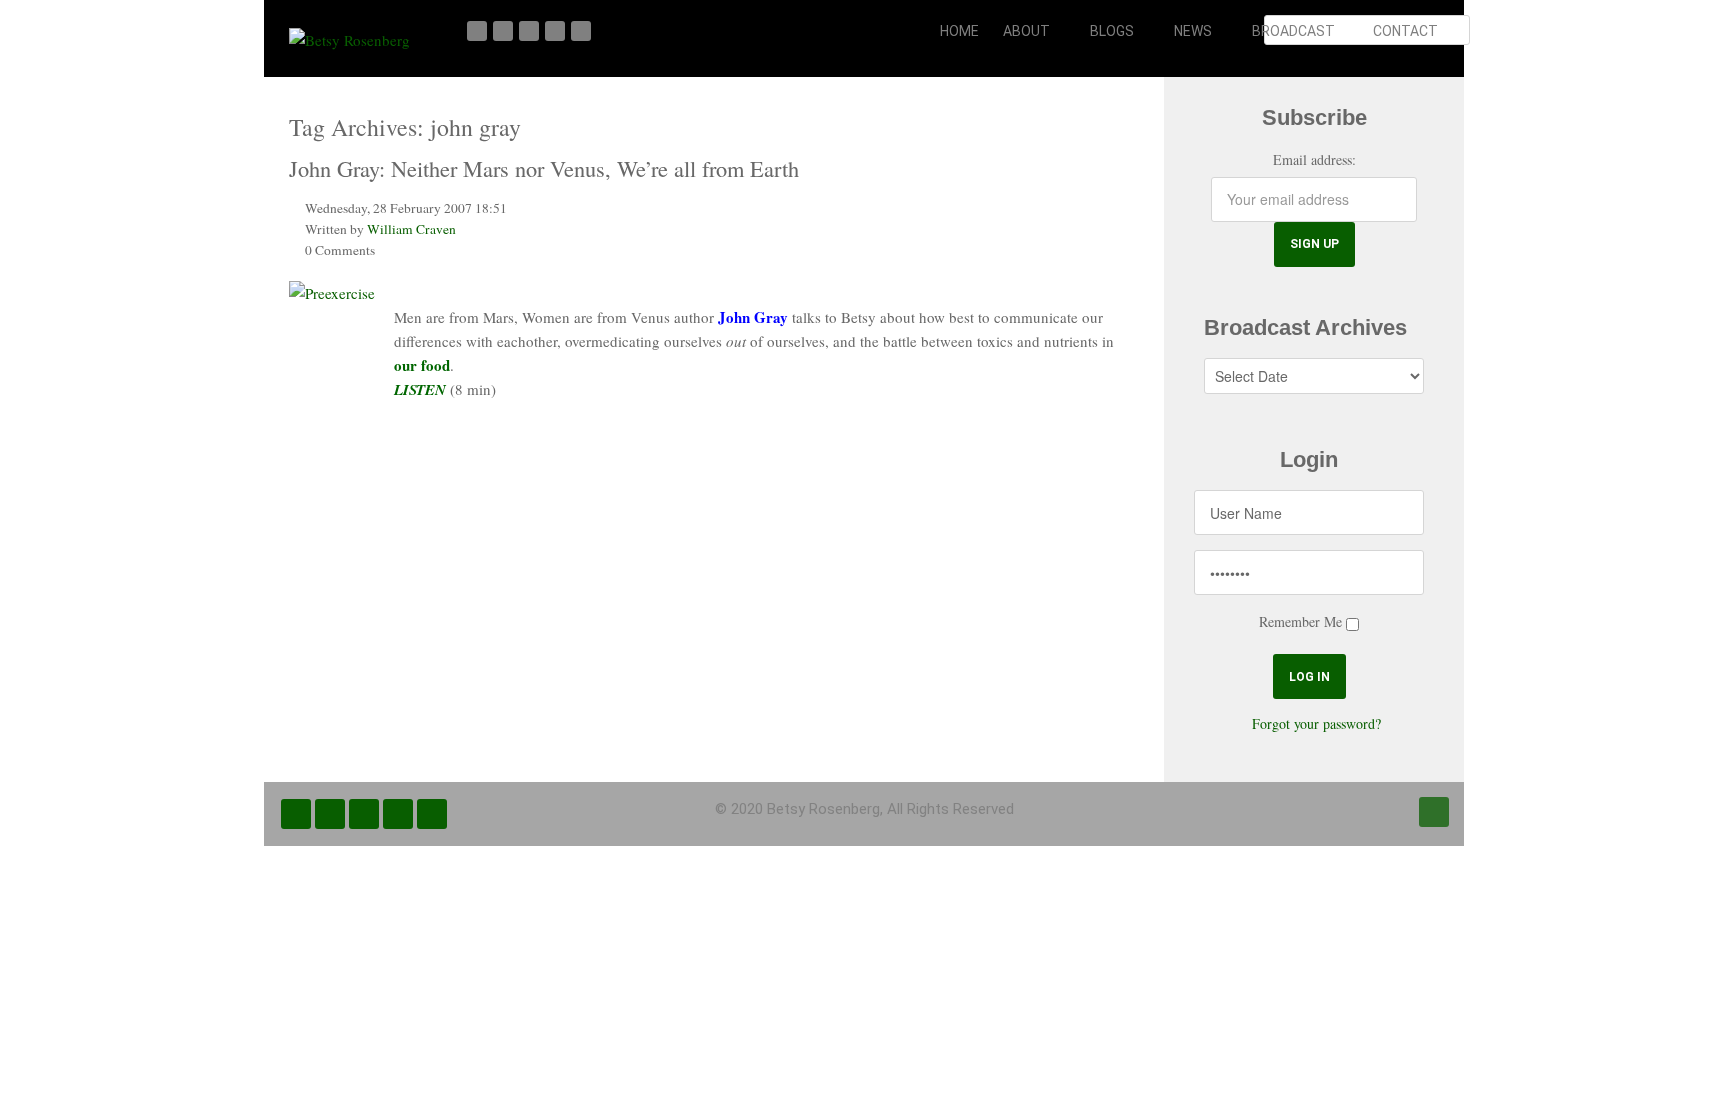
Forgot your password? (1316, 723)
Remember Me (1300, 621)
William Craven (411, 229)
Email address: (1314, 159)
